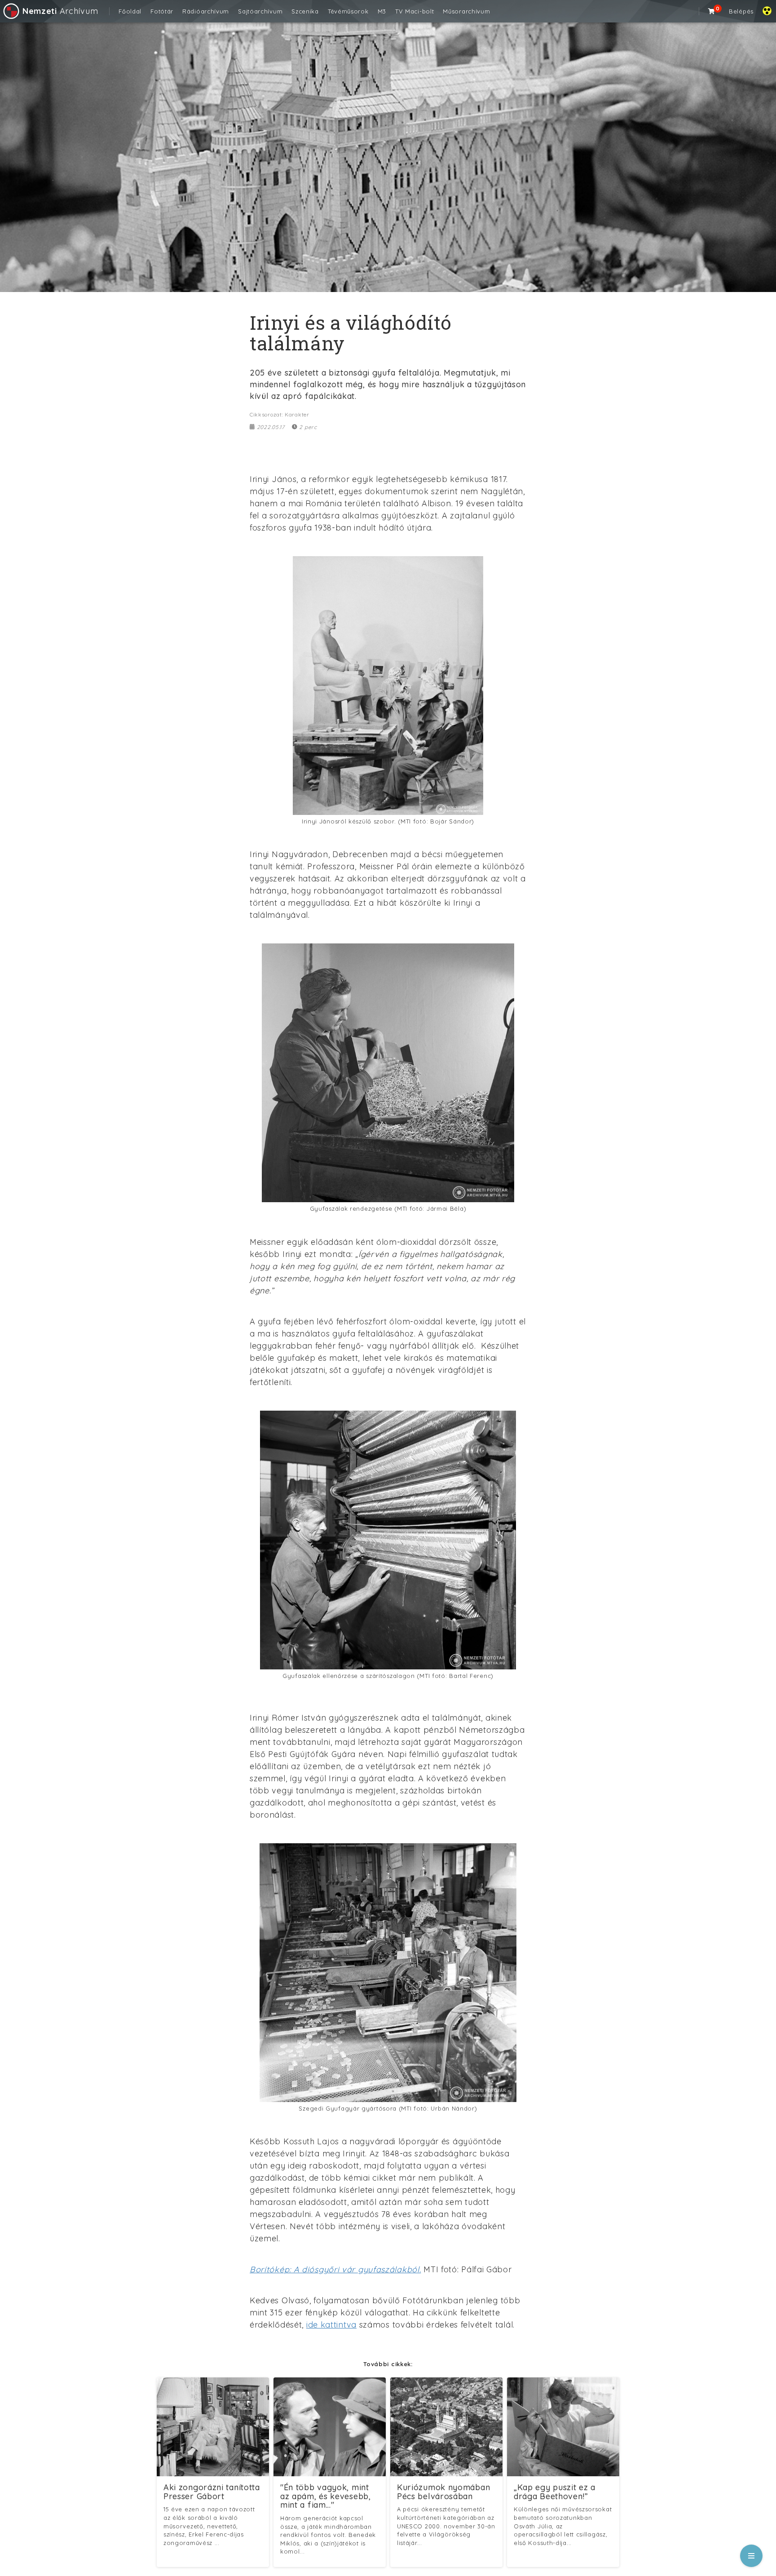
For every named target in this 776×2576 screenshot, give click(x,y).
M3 (382, 11)
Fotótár (162, 11)
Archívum (60, 11)
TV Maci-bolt (414, 11)
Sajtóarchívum (260, 11)
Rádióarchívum (206, 11)
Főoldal (130, 11)
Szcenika (305, 11)
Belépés (741, 11)
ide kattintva (331, 2325)
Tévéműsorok (348, 11)
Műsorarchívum (466, 11)
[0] (712, 11)
